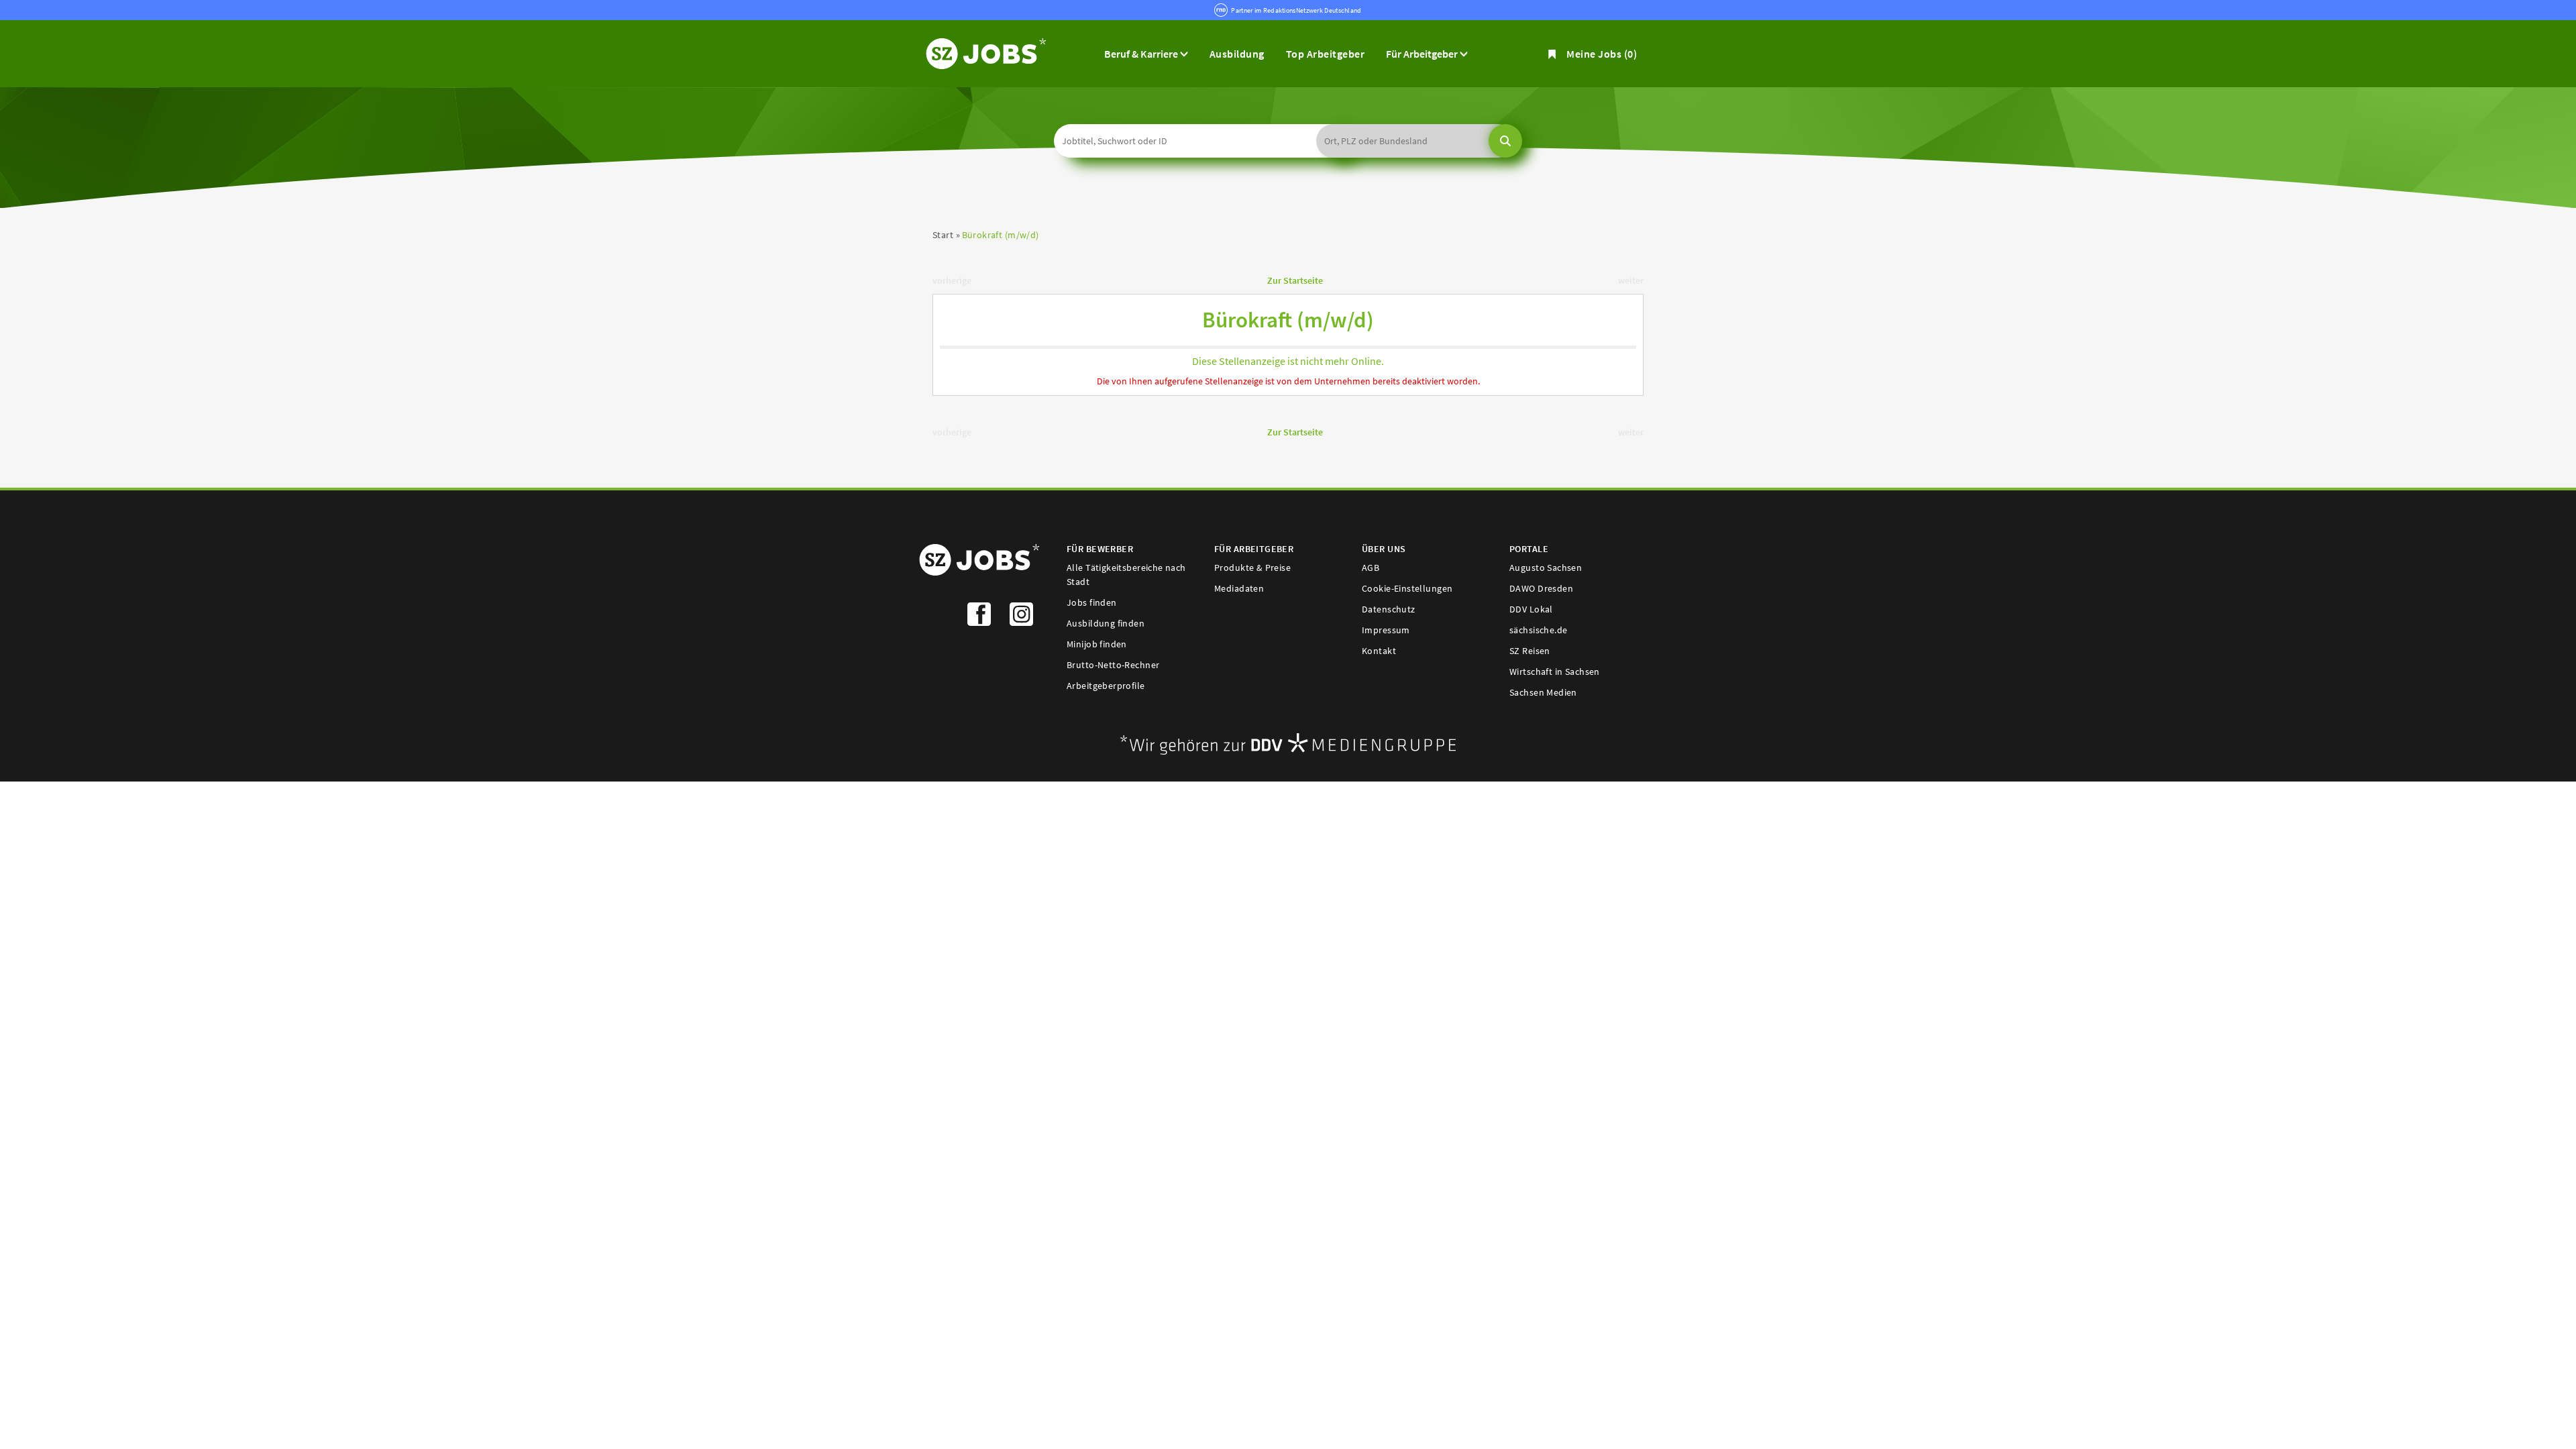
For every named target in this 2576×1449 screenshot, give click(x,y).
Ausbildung (1237, 54)
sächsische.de (1538, 630)
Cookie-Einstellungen (1407, 588)
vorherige (952, 280)
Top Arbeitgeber (1325, 54)
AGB (1371, 568)
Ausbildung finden (1106, 623)
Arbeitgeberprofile (1106, 686)
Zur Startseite (1295, 280)
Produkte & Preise (1252, 568)
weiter (1631, 280)
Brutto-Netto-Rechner (1113, 665)
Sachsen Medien (1543, 692)
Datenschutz (1389, 609)
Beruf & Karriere (1142, 54)
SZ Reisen (1530, 651)
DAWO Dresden (1541, 588)
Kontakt (1379, 651)
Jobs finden (1092, 602)
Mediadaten (1239, 588)
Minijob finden (1097, 644)
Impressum (1386, 630)
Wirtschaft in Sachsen (1555, 672)
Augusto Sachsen (1546, 568)
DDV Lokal (1531, 609)
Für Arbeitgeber (1423, 54)
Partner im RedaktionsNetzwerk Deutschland (1296, 10)
